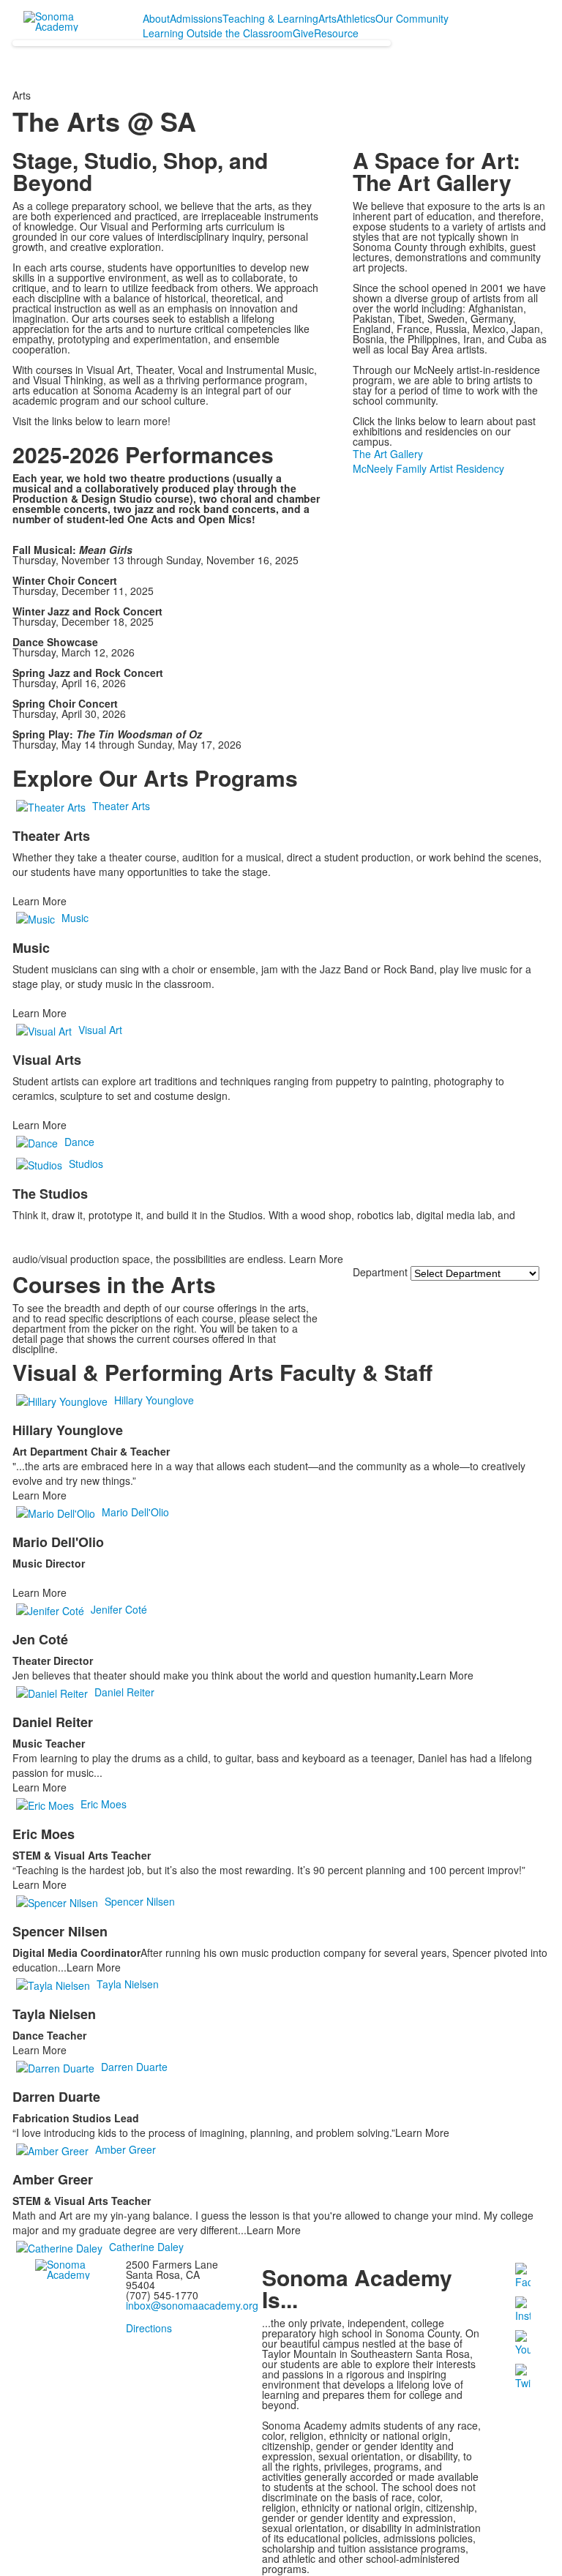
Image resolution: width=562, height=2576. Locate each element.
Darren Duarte (134, 2067)
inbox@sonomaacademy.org (192, 2305)
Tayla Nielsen (128, 1984)
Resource (336, 33)
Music (75, 918)
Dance (79, 1142)
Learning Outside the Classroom (218, 33)
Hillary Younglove (154, 1400)
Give (303, 33)
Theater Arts (121, 806)
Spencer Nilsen (140, 1901)
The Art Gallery (388, 454)
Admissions (196, 18)
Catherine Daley (146, 2247)
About (156, 18)
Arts (327, 18)
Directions (149, 2328)
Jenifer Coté (119, 1609)
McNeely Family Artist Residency (428, 468)
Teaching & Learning (270, 18)
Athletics (356, 18)
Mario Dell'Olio (135, 1512)
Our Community (412, 18)
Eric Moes (104, 1804)
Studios (86, 1164)
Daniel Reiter (124, 1692)
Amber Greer (125, 2149)
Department (380, 1272)
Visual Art (100, 1030)
